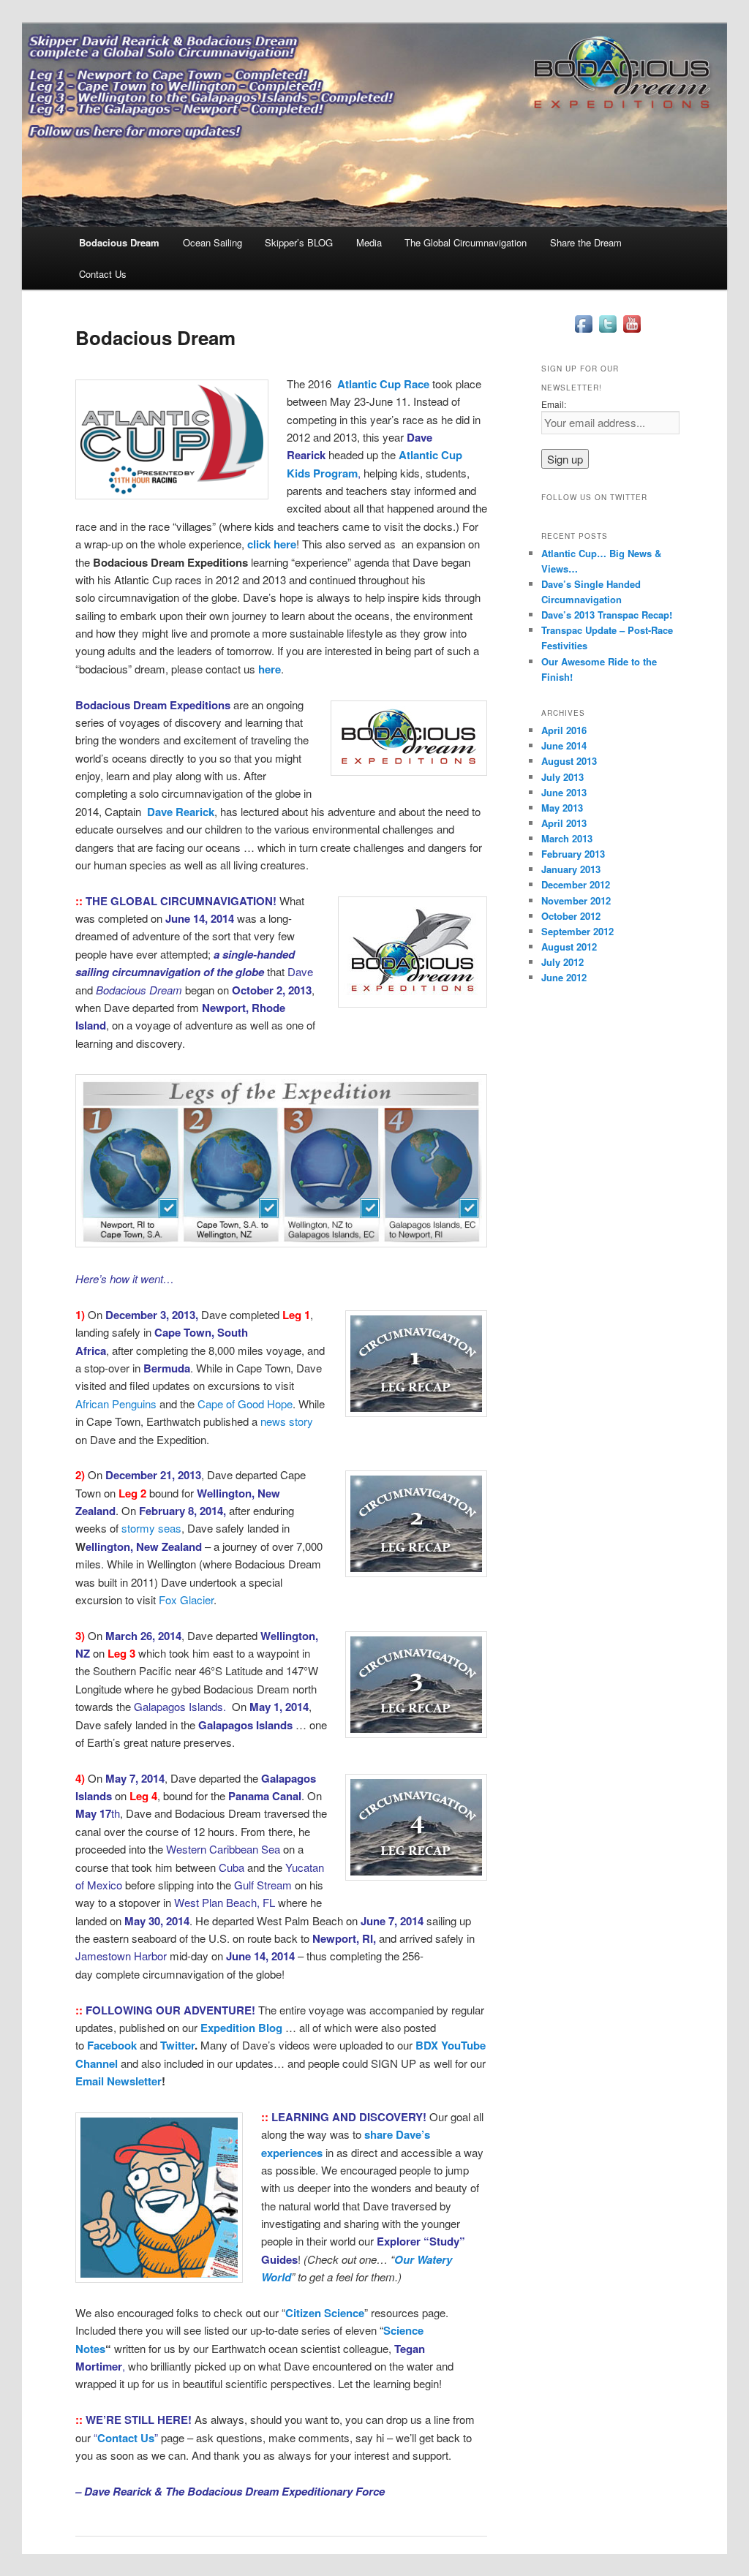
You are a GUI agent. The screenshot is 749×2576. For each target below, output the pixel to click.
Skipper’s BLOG (299, 242)
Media (369, 242)
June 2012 (564, 977)
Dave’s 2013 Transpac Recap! (607, 615)
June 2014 (564, 745)
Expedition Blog (241, 2028)
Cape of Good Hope (245, 1404)
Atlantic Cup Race (383, 384)
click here (272, 544)
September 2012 (577, 931)
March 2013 (567, 838)
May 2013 (562, 808)
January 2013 (571, 869)
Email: (554, 404)
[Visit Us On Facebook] (583, 332)
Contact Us (103, 274)
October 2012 (571, 916)
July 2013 (562, 777)
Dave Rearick (181, 812)
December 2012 (576, 884)
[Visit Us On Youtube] (632, 332)
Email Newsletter (118, 2081)
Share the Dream (586, 242)
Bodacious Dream (119, 242)
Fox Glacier (186, 1599)
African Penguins (116, 1404)
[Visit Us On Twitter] (607, 332)
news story (287, 1421)
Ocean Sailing (212, 242)
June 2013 (564, 792)
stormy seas (151, 1528)
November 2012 (576, 900)
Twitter (177, 2045)
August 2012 (569, 947)
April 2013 (564, 823)
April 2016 (564, 730)
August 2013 (569, 761)
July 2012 (562, 962)
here (270, 669)
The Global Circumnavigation (466, 242)
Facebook (112, 2045)
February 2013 (573, 854)
